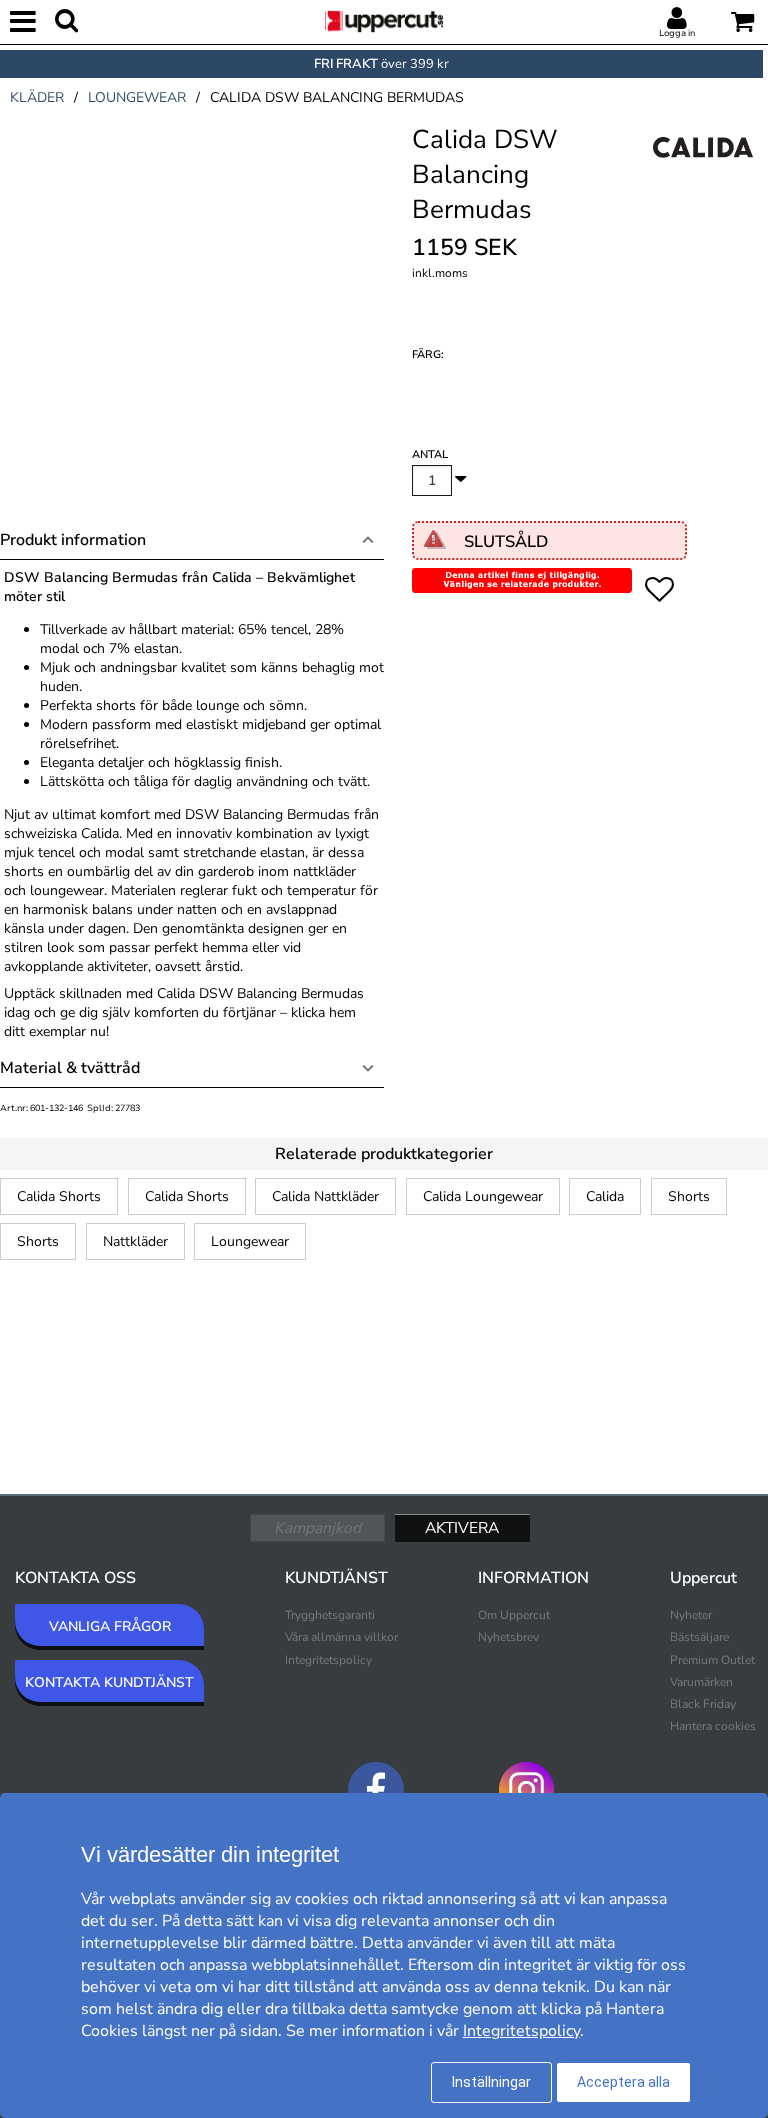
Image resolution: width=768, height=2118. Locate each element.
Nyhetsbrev (508, 1637)
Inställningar (491, 2082)
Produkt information (73, 540)
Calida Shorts (59, 1196)
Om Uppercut (514, 1615)
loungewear (137, 97)
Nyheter (691, 1615)
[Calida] (703, 169)
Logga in (677, 33)
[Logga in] (677, 19)
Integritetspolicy (328, 1660)
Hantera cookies (713, 1726)
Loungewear (250, 1241)
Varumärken (701, 1682)
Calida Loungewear (483, 1196)
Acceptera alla (623, 2082)
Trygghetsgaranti (330, 1615)
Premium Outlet (712, 1660)
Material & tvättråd (70, 1068)
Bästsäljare (699, 1637)
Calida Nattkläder (325, 1196)
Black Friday (703, 1704)
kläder (37, 97)
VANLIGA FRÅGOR (110, 1626)
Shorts (689, 1196)
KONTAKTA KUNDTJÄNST (109, 1682)
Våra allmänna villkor (341, 1637)
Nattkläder (135, 1241)
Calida (605, 1196)
